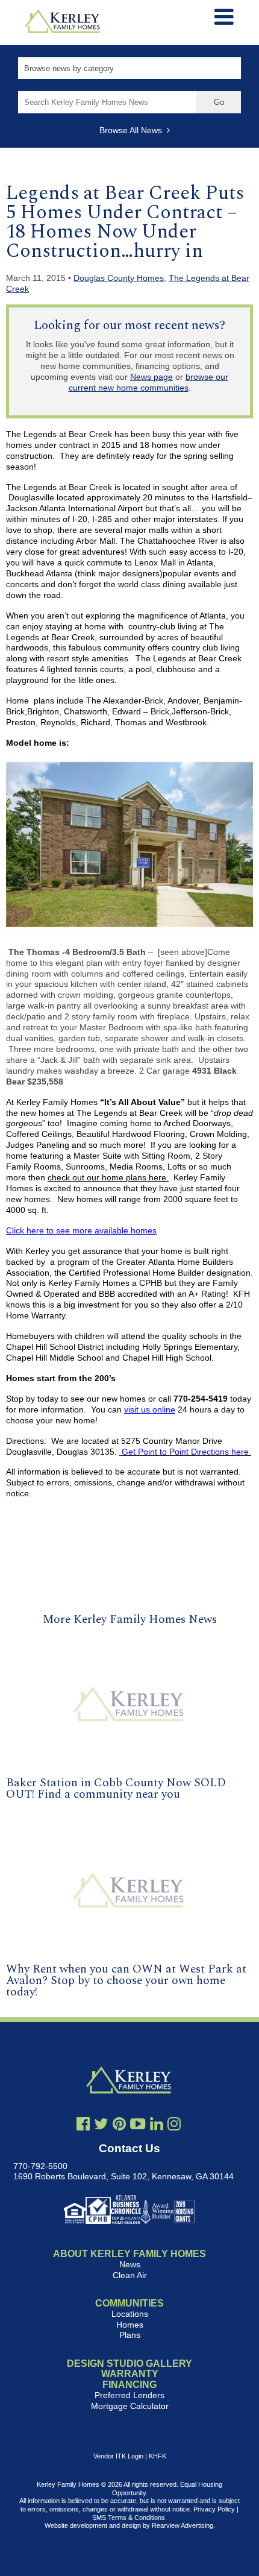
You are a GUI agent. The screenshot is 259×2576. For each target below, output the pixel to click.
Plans (130, 2335)
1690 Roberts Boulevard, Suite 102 (80, 2176)
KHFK (158, 2456)
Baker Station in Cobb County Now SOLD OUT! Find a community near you (116, 1789)
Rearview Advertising (183, 2525)
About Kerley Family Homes (129, 2254)
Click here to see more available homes (81, 1230)
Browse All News (133, 130)
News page (151, 377)
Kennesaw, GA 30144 (193, 2176)
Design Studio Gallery (129, 2363)
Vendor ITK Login (118, 2456)
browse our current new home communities (149, 382)
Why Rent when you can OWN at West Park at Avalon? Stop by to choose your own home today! (126, 1981)
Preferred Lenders (129, 2395)
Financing (129, 2385)
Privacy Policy (214, 2509)
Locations (130, 2314)
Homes (130, 2325)
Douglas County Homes (119, 278)
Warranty (130, 2374)
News (130, 2264)
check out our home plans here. (108, 1177)
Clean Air (130, 2275)
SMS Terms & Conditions (129, 2518)
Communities (129, 2303)
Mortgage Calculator (130, 2406)
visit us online (150, 1409)
